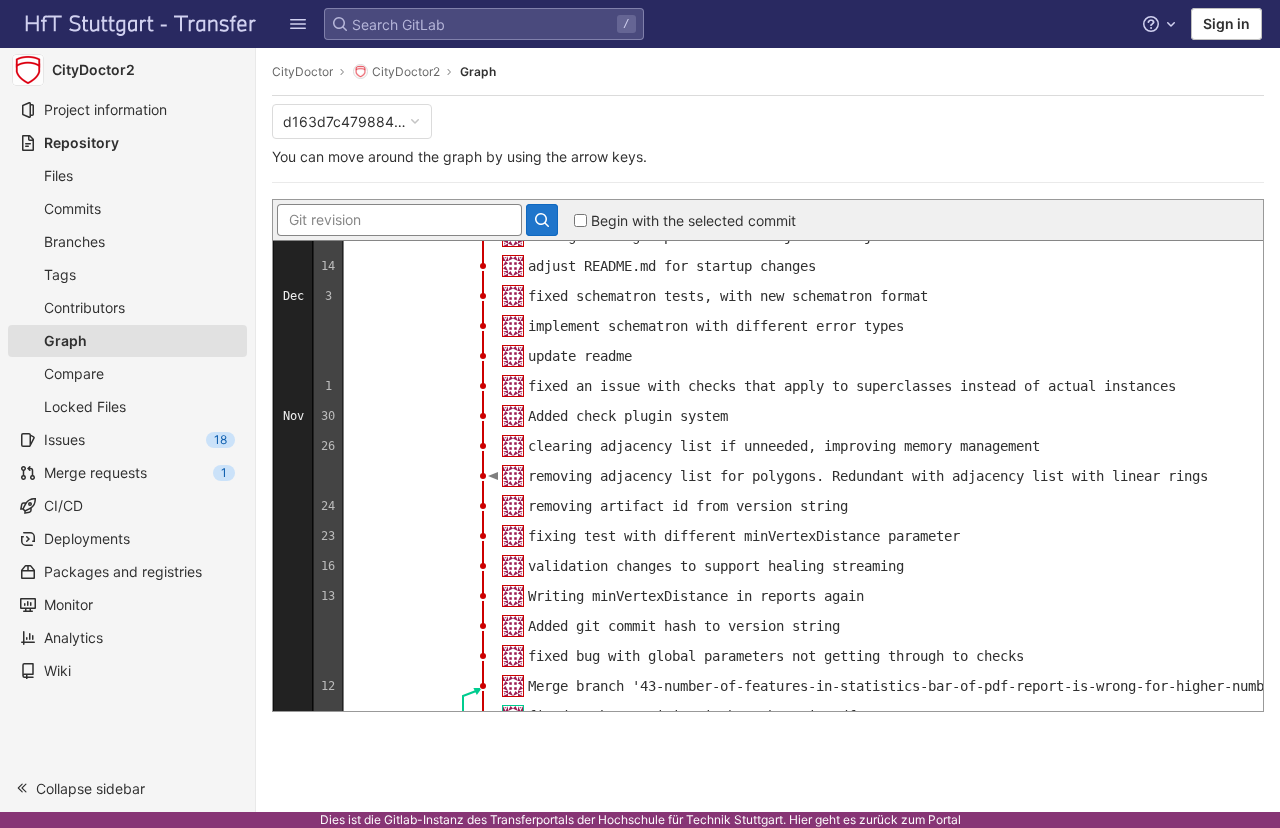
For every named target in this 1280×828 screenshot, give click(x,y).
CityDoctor (302, 71)
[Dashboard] (141, 24)
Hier (800, 819)
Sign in (1226, 23)
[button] (298, 24)
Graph (478, 71)
